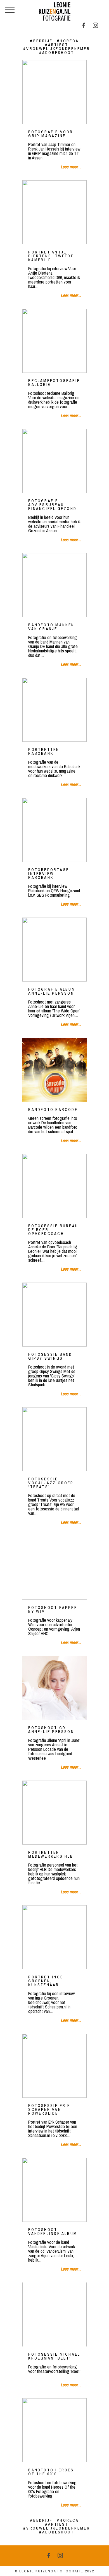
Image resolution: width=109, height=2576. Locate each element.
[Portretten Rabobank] (54, 710)
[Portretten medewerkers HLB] (54, 1813)
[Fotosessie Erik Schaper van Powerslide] (54, 2066)
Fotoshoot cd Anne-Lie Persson (51, 1730)
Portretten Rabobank (44, 751)
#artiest (57, 45)
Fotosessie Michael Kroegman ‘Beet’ (54, 2356)
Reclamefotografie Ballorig (54, 383)
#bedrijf (41, 41)
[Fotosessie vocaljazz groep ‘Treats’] (54, 1439)
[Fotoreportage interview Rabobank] (54, 830)
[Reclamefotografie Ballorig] (54, 341)
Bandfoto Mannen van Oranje (51, 627)
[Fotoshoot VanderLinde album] (54, 2190)
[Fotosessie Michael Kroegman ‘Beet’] (54, 2314)
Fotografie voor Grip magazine (51, 134)
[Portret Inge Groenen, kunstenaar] (54, 1937)
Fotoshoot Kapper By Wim (53, 1609)
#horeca (68, 41)
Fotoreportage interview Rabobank (49, 874)
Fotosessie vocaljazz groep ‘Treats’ (51, 1483)
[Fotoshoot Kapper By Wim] (54, 1568)
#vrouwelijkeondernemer (57, 49)
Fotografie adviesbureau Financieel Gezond (52, 505)
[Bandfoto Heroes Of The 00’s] (54, 2430)
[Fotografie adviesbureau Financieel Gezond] (54, 461)
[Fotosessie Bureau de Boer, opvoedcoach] (54, 1186)
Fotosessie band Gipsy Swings (50, 1356)
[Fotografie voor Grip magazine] (54, 92)
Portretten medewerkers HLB (51, 1854)
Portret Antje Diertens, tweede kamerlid (51, 256)
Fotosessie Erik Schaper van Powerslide (49, 2109)
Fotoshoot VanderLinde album (53, 2232)
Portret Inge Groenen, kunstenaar (46, 1981)
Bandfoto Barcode (53, 1110)
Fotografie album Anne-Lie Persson (52, 991)
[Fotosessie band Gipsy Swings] (54, 1315)
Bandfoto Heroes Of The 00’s (51, 2472)
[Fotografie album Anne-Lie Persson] (54, 950)
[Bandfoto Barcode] (54, 1070)
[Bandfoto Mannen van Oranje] (54, 585)
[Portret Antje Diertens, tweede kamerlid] (54, 212)
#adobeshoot (57, 53)
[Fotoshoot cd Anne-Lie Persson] (54, 1688)
